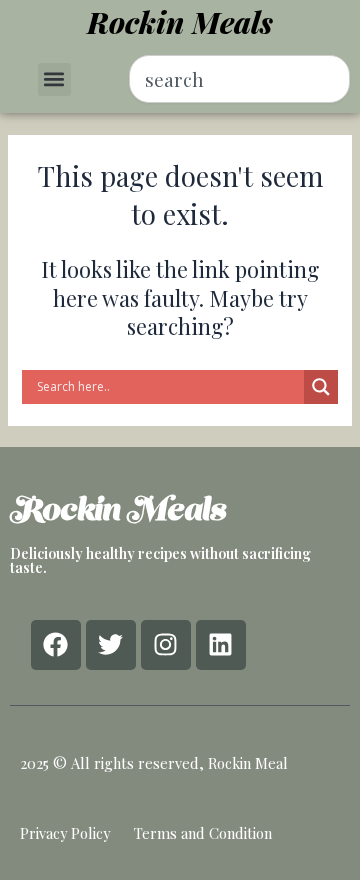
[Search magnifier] (321, 387)
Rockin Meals (180, 22)
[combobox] (239, 79)
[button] (54, 79)
